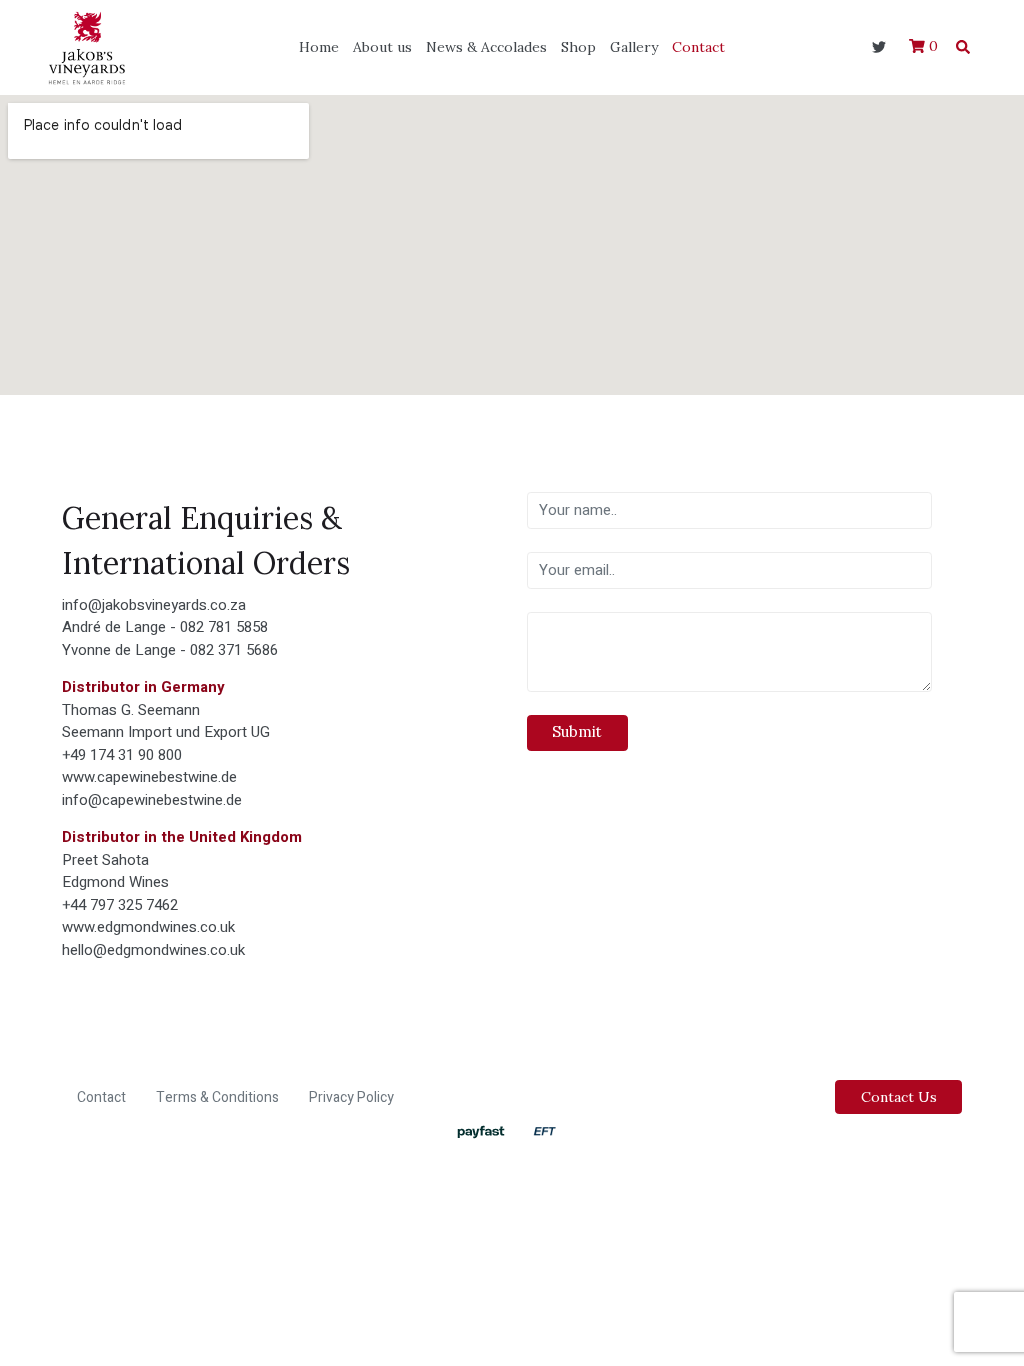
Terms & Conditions (217, 1097)
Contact (698, 47)
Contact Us (899, 1097)
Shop (578, 47)
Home (319, 47)
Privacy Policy (351, 1097)
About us (382, 47)
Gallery (634, 47)
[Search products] (963, 47)
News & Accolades (486, 47)
